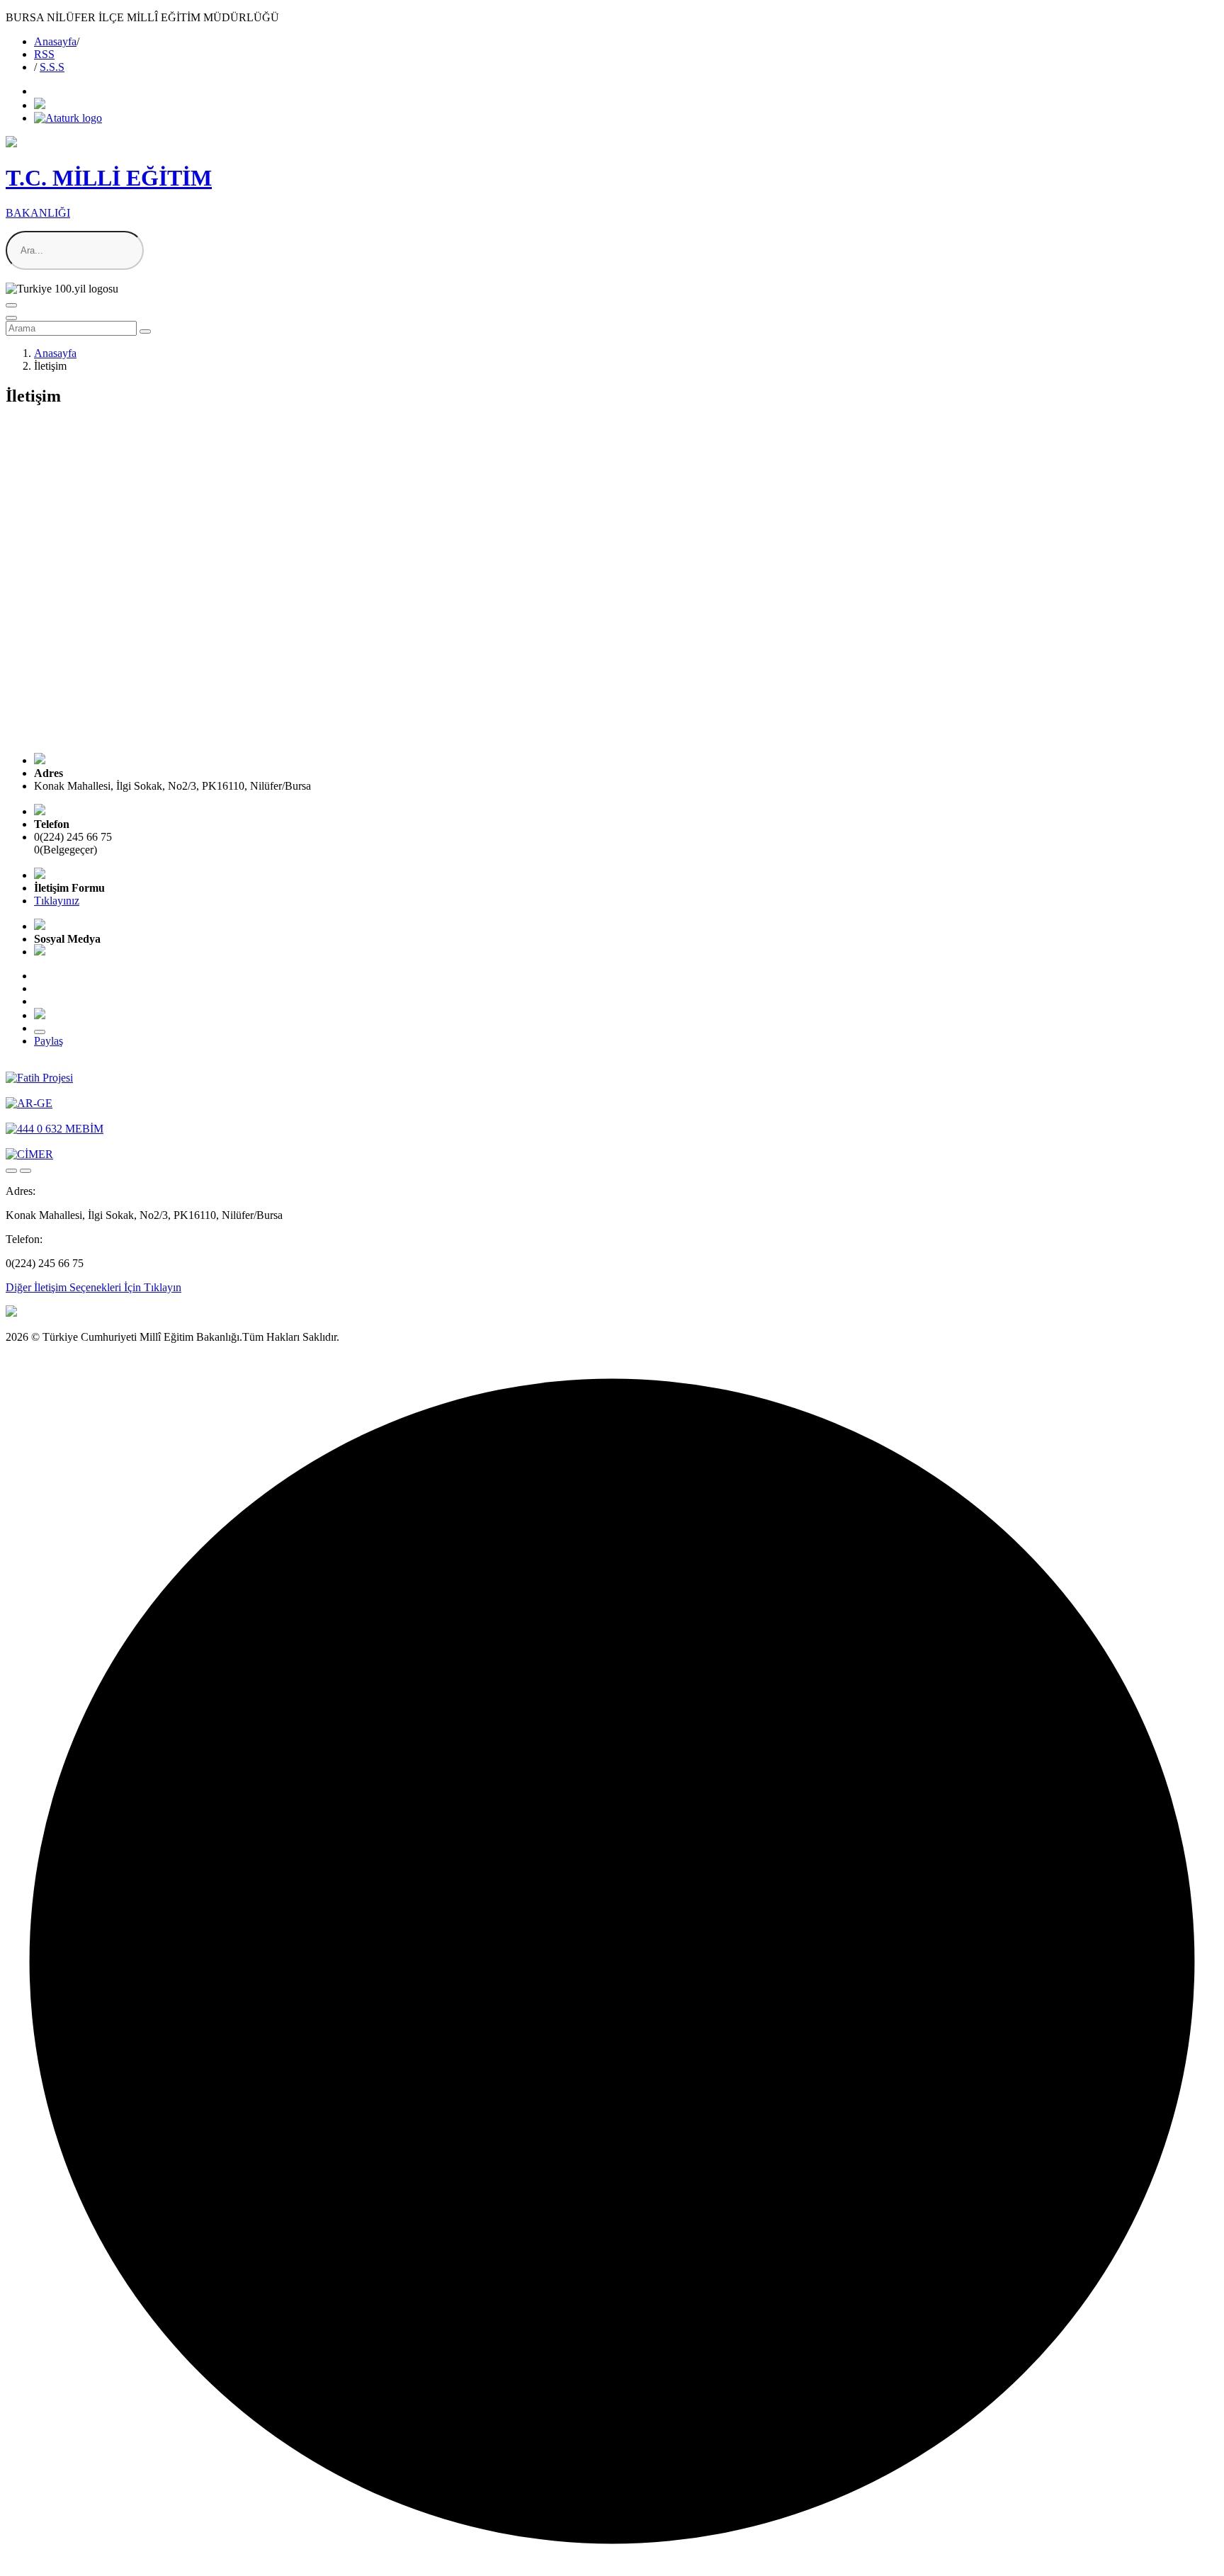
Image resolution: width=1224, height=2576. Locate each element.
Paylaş (49, 1041)
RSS (44, 54)
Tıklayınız (57, 901)
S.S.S (52, 67)
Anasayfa (55, 41)
